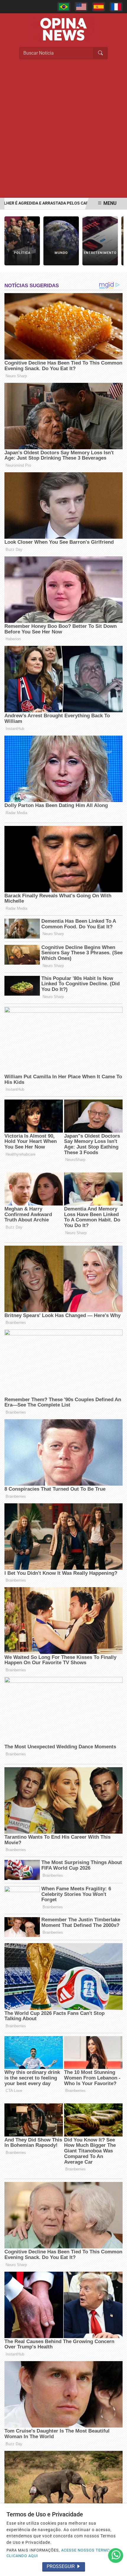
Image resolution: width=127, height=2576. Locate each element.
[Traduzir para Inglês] (81, 7)
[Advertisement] (63, 131)
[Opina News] (63, 29)
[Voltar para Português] (64, 7)
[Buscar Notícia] (100, 53)
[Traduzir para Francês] (116, 7)
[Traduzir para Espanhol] (99, 7)
